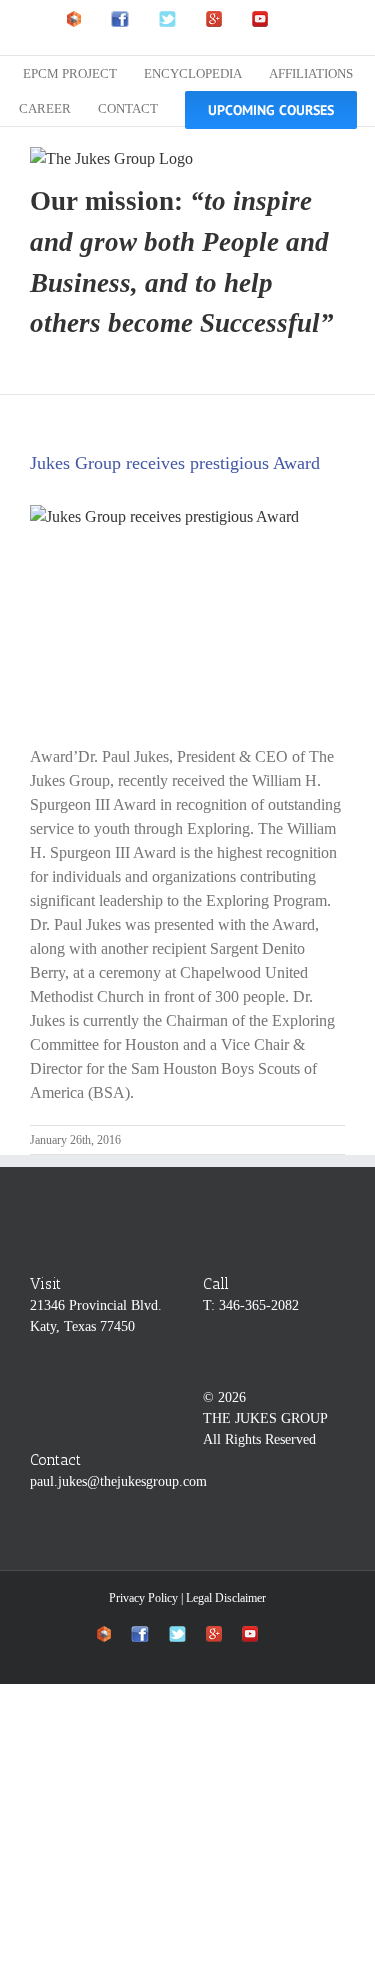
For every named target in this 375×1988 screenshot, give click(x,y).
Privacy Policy (143, 1598)
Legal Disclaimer (226, 1598)
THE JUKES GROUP (265, 1418)
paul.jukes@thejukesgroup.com (118, 1481)
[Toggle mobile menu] (337, 157)
